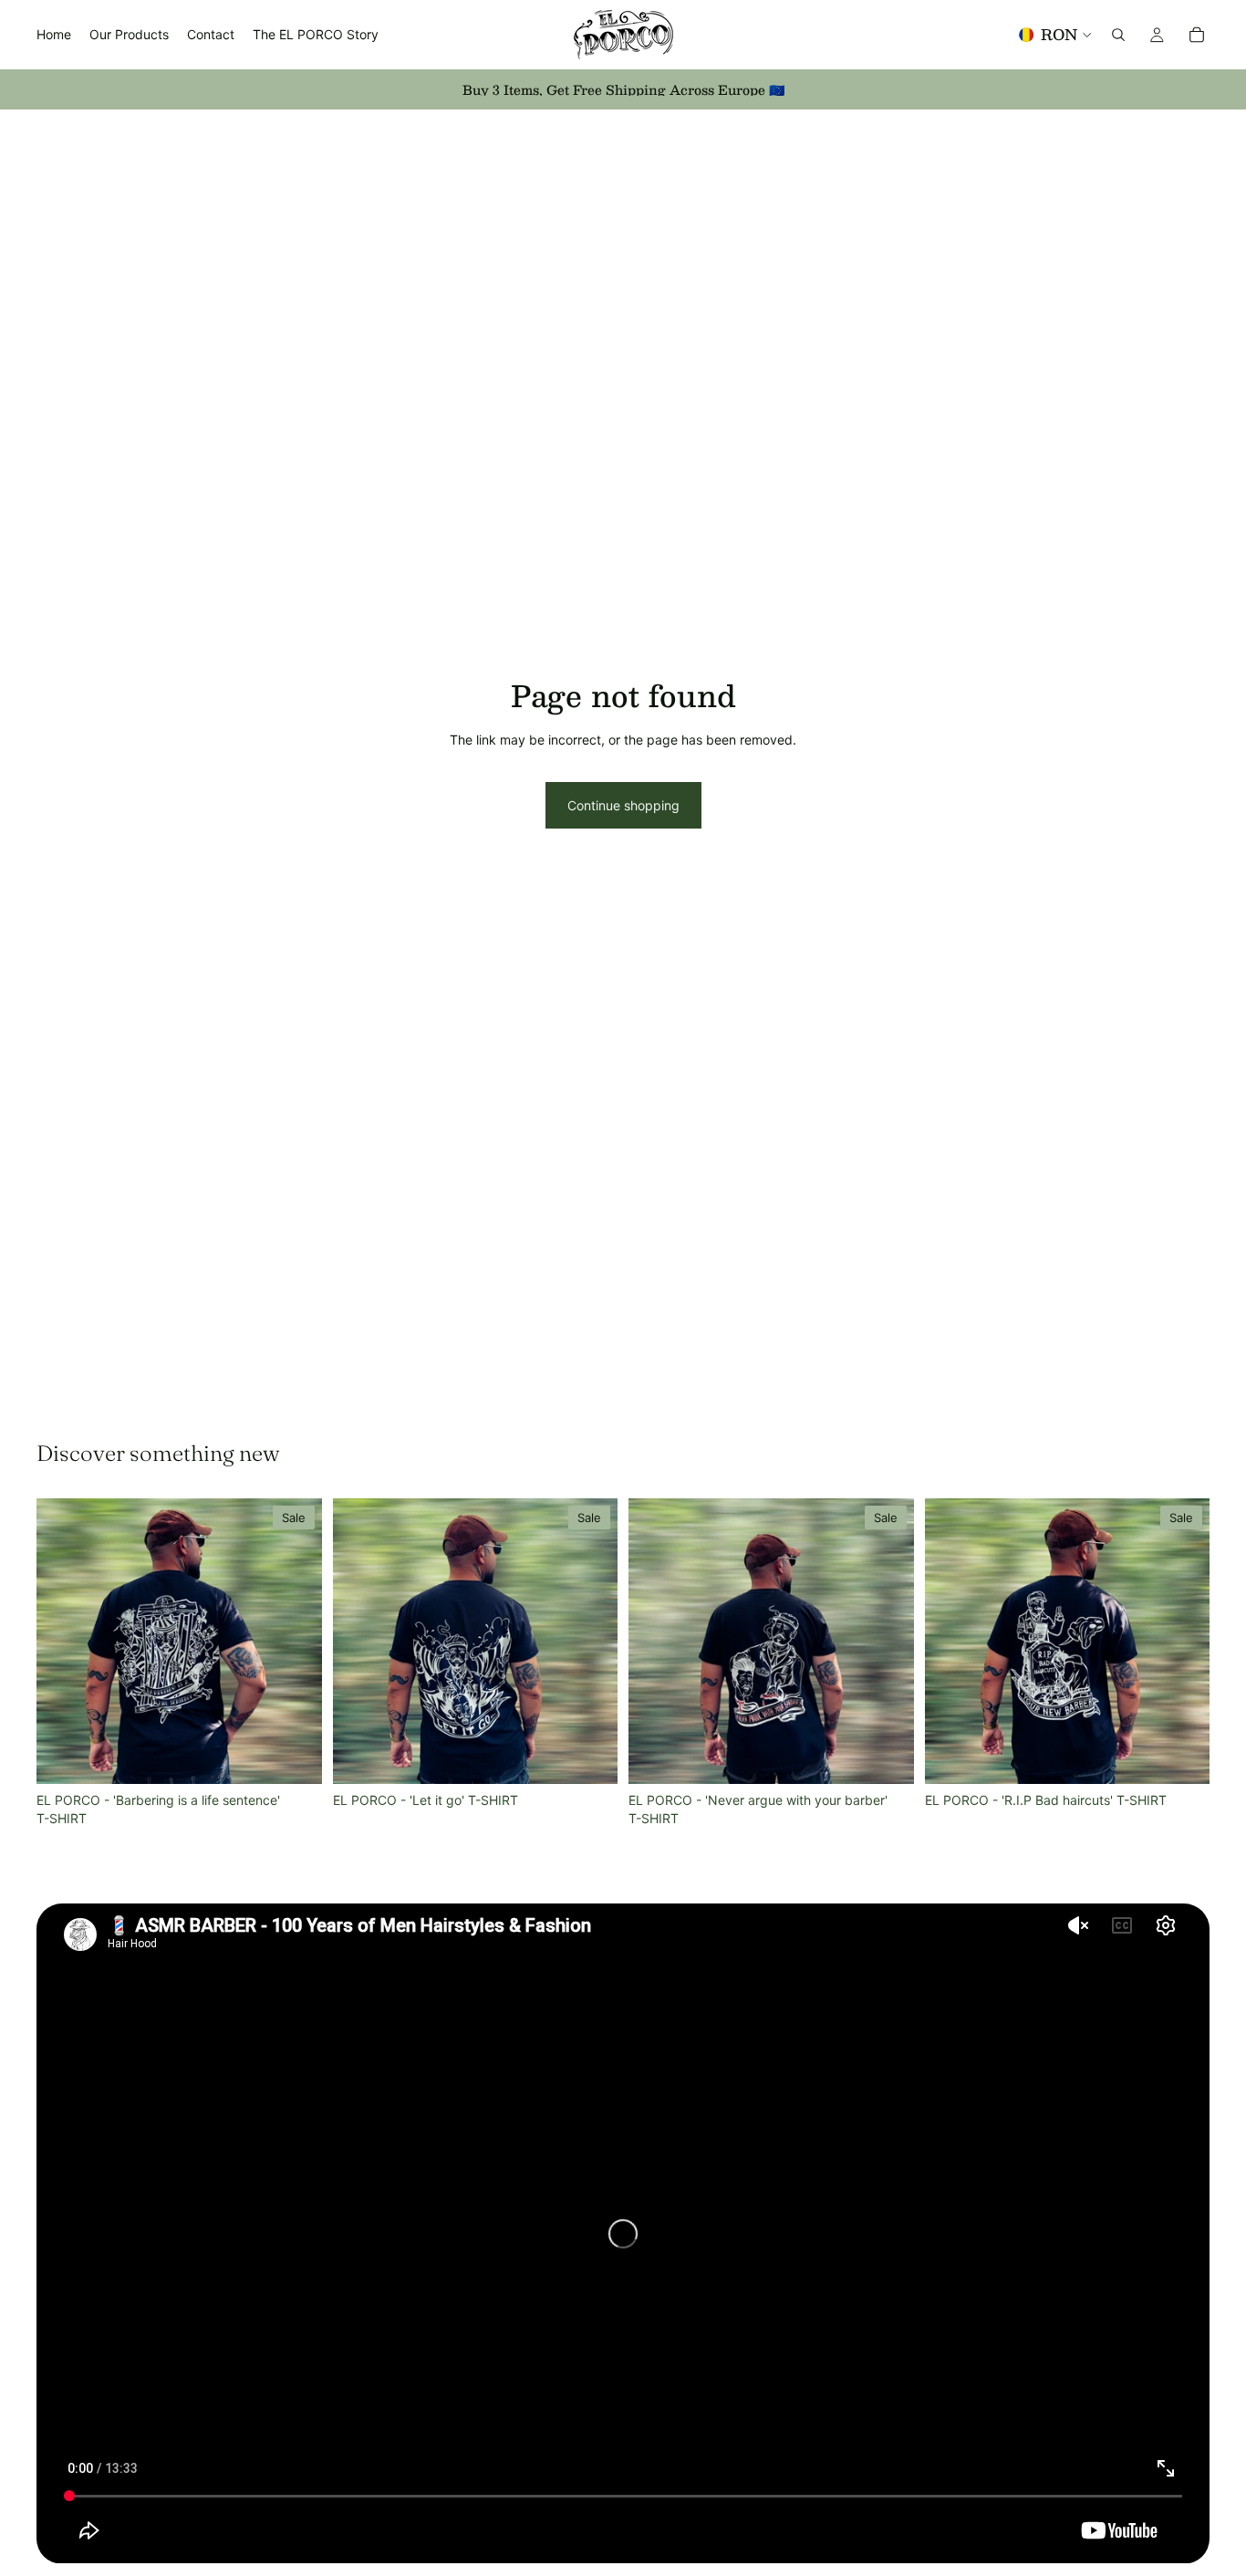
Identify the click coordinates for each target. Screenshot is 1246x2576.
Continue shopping (623, 805)
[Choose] (294, 1756)
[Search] (1118, 35)
